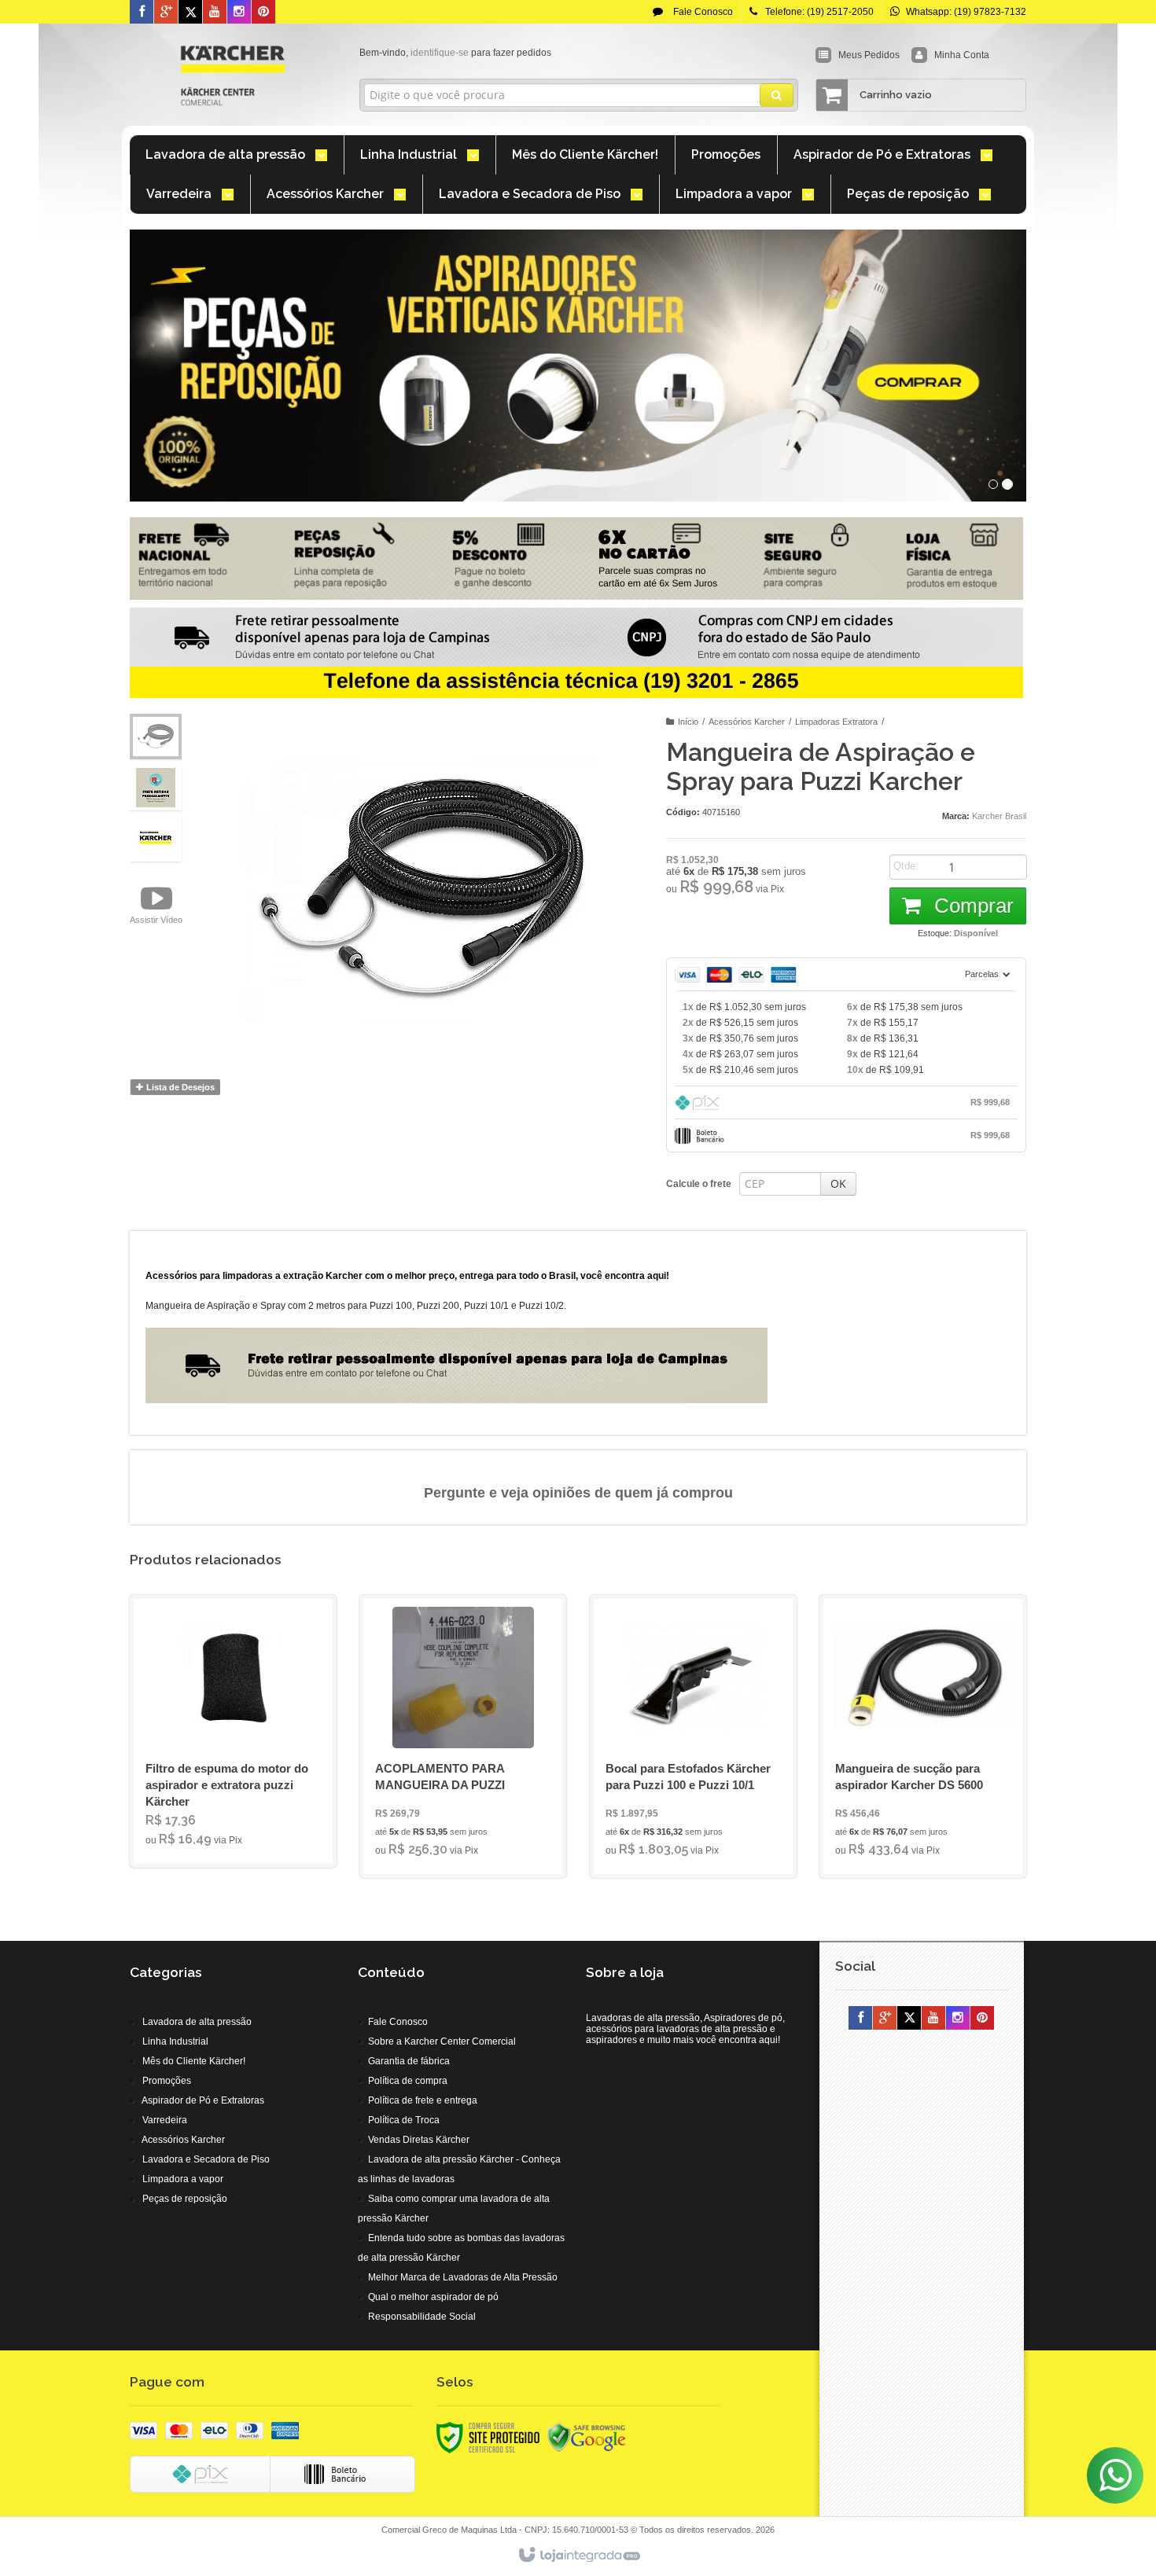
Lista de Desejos (179, 1087)
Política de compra (408, 2081)
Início (688, 722)
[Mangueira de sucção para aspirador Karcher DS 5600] (923, 1736)
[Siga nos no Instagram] (239, 13)
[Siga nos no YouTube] (933, 2019)
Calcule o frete (699, 1184)
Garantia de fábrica (409, 2061)
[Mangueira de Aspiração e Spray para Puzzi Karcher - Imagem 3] (156, 839)
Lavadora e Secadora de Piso (206, 2159)
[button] (156, 904)
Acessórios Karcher (747, 722)
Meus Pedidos (869, 55)
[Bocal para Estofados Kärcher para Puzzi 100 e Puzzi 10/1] (693, 1736)
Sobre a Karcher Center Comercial (442, 2041)
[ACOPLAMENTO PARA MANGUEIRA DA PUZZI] (463, 1736)
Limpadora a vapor (183, 2179)
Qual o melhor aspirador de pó (433, 2297)
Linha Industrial (175, 2041)
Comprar (971, 906)
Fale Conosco (702, 12)
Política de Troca (404, 2120)
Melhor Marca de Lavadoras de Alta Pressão (463, 2277)
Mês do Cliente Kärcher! (194, 2061)
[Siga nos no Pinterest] (263, 13)
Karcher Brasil (999, 816)
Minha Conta (962, 55)
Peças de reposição (185, 2199)
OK (838, 1183)
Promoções (167, 2081)
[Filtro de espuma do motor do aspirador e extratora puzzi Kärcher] (233, 1731)
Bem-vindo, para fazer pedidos (455, 53)
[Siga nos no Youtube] (215, 13)
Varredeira (165, 2120)
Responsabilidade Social (422, 2317)
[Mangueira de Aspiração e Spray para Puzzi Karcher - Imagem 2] (156, 788)
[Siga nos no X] (190, 13)
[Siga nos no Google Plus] (166, 13)
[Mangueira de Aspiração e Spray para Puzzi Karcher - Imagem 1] (156, 737)
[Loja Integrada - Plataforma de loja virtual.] (578, 2556)
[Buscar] (777, 95)
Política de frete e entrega (423, 2100)
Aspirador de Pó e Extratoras (203, 2100)
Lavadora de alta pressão (197, 2022)
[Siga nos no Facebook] (142, 13)
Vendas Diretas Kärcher (419, 2140)
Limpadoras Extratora (836, 722)
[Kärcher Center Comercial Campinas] (233, 75)
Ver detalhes (243, 1790)
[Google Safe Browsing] (587, 2437)
